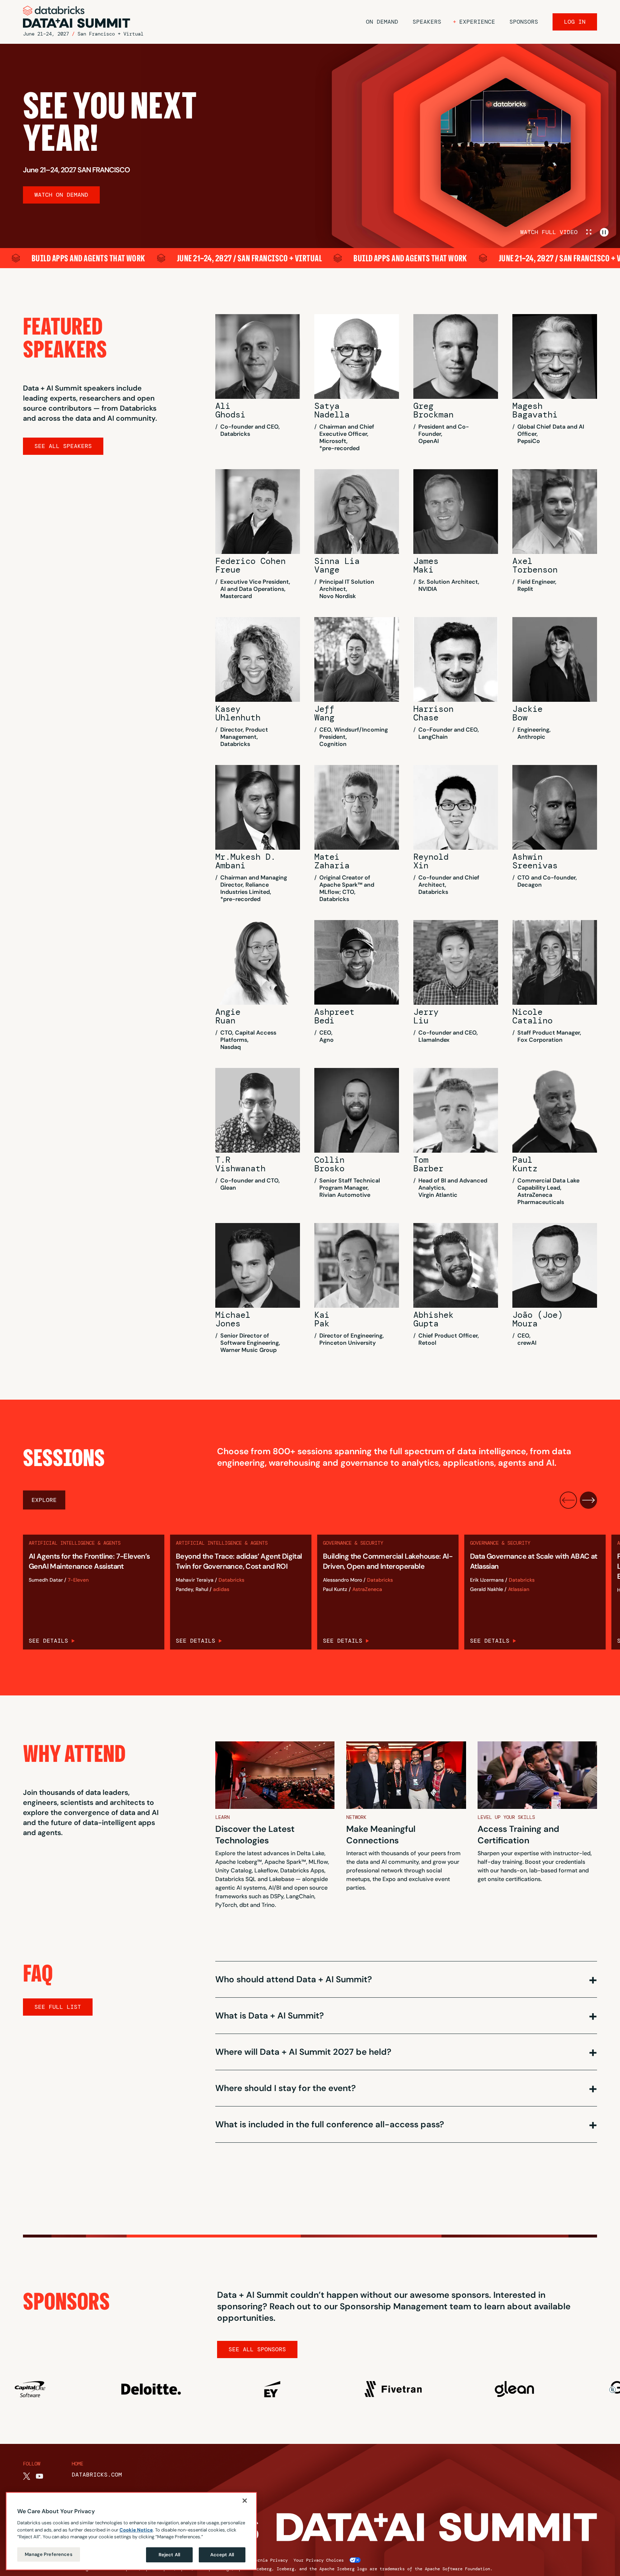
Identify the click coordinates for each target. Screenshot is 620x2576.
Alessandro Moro (342, 1580)
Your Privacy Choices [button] (319, 2560)
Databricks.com (97, 2475)
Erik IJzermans (487, 1580)
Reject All (169, 2555)
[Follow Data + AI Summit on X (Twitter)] (27, 2476)
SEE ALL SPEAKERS (63, 446)
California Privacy (265, 2560)
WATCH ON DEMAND (61, 195)
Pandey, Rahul (192, 1589)
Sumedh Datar (46, 1580)
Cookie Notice (136, 2530)
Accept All (222, 2555)
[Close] (245, 2501)
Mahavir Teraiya (195, 1580)
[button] (474, 22)
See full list (58, 2007)
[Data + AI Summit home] (77, 17)
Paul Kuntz (335, 1589)
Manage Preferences (48, 2554)
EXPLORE (44, 1500)
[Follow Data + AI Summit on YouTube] (39, 2476)
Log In (575, 22)
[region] (131, 2531)
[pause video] (604, 232)
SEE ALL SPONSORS (257, 2349)
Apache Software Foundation (457, 2569)
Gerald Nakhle (487, 1589)
